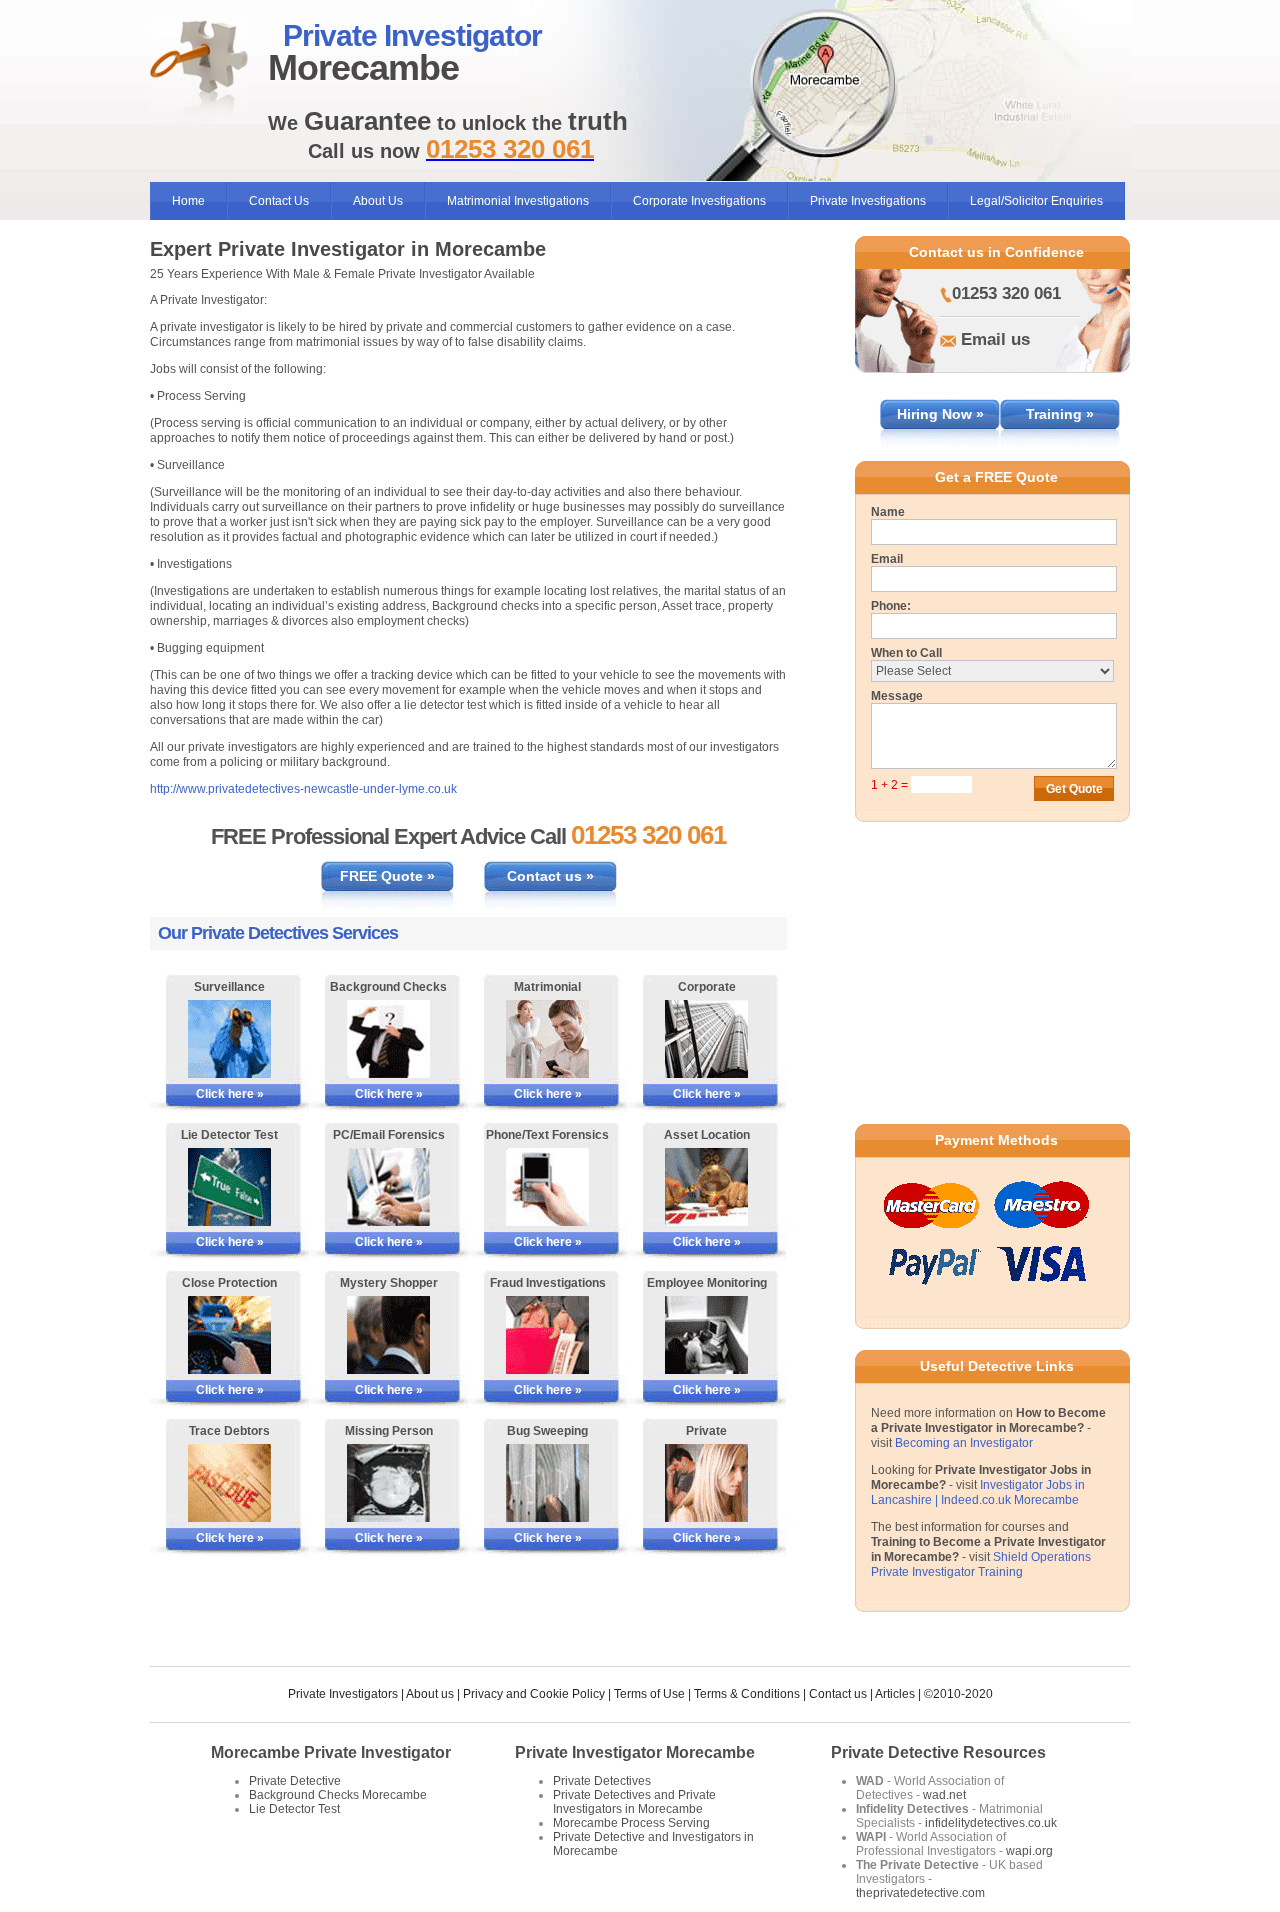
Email (887, 559)
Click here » (230, 1094)
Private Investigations (868, 201)
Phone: (891, 606)
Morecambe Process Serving (631, 1823)
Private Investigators (343, 1694)
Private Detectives (602, 1781)
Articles (895, 1694)
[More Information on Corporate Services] (706, 1039)
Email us (995, 339)
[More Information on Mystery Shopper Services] (388, 1335)
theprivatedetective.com (920, 1893)
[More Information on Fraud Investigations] (547, 1335)
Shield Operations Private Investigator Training (981, 1564)
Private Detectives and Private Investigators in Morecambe (634, 1802)
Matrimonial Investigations (518, 201)
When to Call (906, 653)
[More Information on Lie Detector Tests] (229, 1187)
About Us (378, 201)
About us (430, 1694)
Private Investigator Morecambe (635, 1752)
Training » (1060, 414)
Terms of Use (649, 1694)
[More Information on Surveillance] (229, 1039)
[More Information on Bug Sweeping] (547, 1483)
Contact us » (550, 876)
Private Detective (295, 1781)
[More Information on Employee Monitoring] (706, 1335)
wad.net (944, 1795)
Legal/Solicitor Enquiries (1036, 201)
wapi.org (1029, 1851)
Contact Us (279, 201)
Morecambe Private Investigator (331, 1752)
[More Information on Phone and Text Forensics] (547, 1187)
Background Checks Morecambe (338, 1795)
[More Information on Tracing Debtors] (229, 1483)
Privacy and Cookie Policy (534, 1694)
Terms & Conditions (747, 1694)
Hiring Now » (940, 414)
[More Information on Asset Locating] (706, 1187)
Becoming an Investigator (964, 1443)
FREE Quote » (387, 876)
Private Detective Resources (938, 1752)
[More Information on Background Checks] (388, 1039)
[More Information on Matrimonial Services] (547, 1039)
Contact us (838, 1694)
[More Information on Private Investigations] (706, 1483)
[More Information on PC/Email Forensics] (388, 1187)
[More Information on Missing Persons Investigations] (388, 1483)
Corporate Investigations (699, 201)
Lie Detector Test (294, 1809)
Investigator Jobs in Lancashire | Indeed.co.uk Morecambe (978, 1492)
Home (188, 201)
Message (897, 696)
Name (888, 512)
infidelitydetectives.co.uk (991, 1823)
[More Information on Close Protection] (229, 1335)
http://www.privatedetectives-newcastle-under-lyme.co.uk (303, 789)
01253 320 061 (1006, 293)
